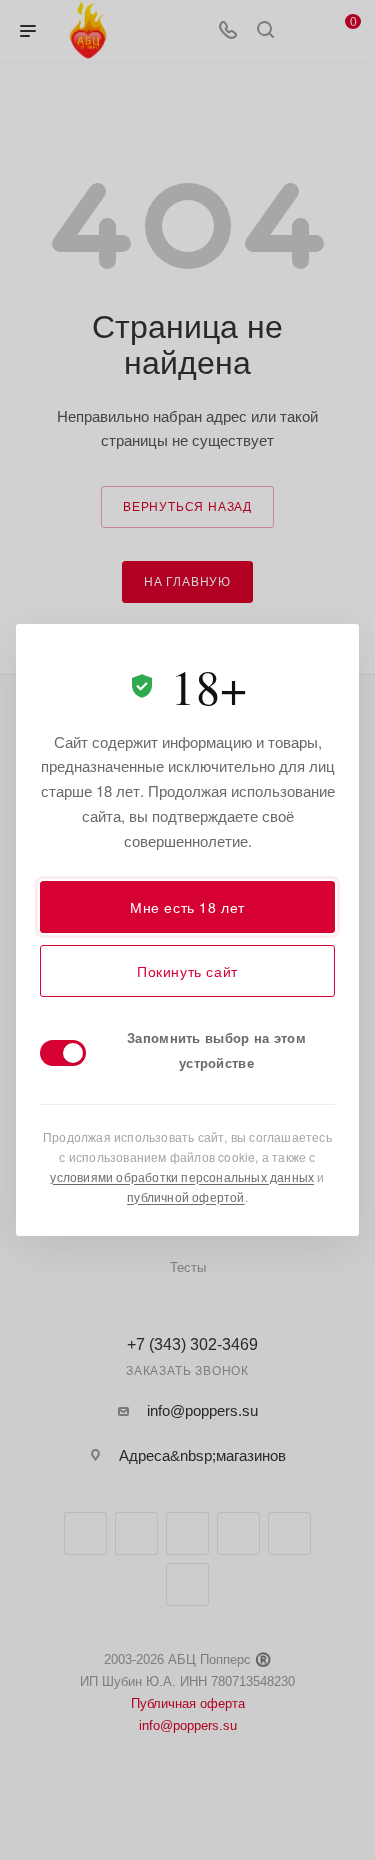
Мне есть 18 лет (187, 907)
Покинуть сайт (187, 971)
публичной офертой (185, 1196)
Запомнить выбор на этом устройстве (216, 1050)
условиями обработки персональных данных (182, 1176)
